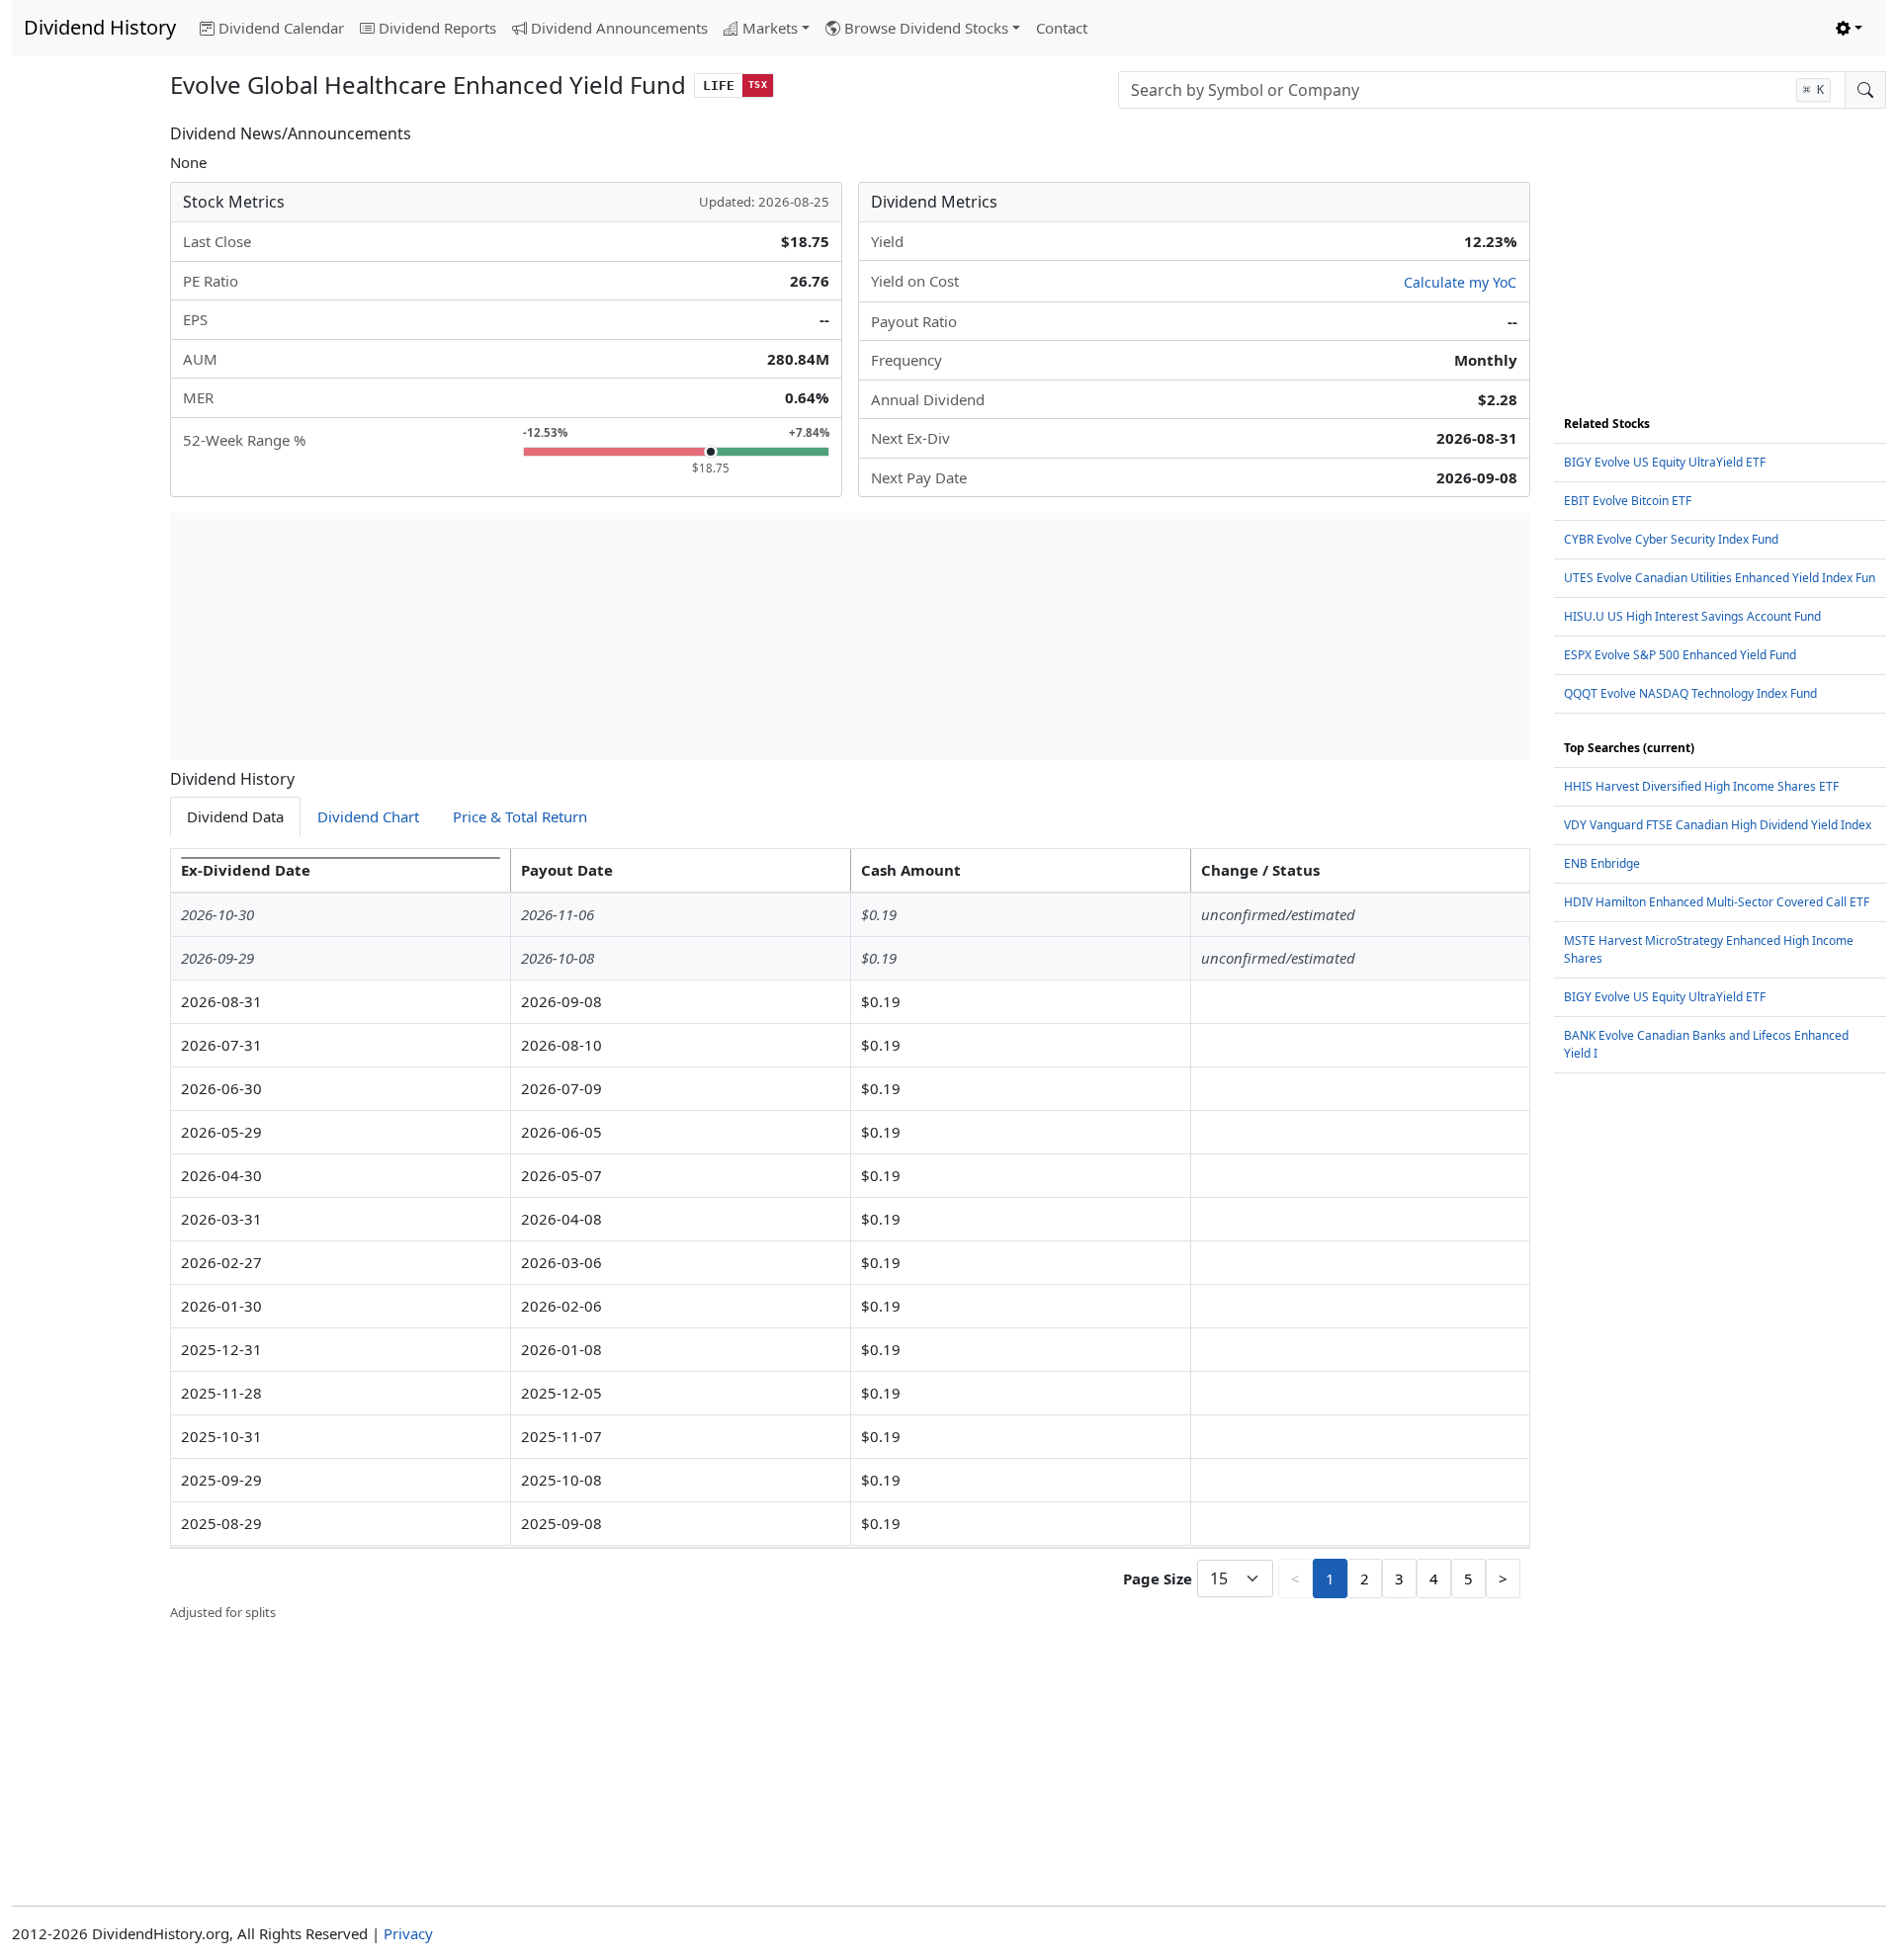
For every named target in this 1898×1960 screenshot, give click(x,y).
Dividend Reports (437, 28)
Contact (1062, 28)
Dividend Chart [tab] (368, 816)
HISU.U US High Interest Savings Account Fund (1692, 616)
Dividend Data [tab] (235, 816)
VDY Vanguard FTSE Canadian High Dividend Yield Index (1718, 825)
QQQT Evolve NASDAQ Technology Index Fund (1690, 693)
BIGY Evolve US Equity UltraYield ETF (1665, 462)
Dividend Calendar (281, 28)
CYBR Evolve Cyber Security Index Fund (1671, 539)
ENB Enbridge (1602, 863)
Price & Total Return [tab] (520, 816)
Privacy (408, 1933)
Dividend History (100, 27)
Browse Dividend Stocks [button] (926, 28)
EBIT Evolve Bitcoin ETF (1628, 501)
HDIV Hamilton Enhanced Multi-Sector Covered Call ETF (1717, 902)
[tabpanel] (850, 1236)
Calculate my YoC (1460, 282)
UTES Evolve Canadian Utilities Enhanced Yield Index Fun (1720, 578)
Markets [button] (770, 28)
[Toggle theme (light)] (1849, 28)
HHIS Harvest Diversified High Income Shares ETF (1701, 786)
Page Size (1158, 1578)
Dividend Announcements (619, 28)
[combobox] (1482, 90)
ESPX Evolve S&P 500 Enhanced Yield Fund (1680, 655)
